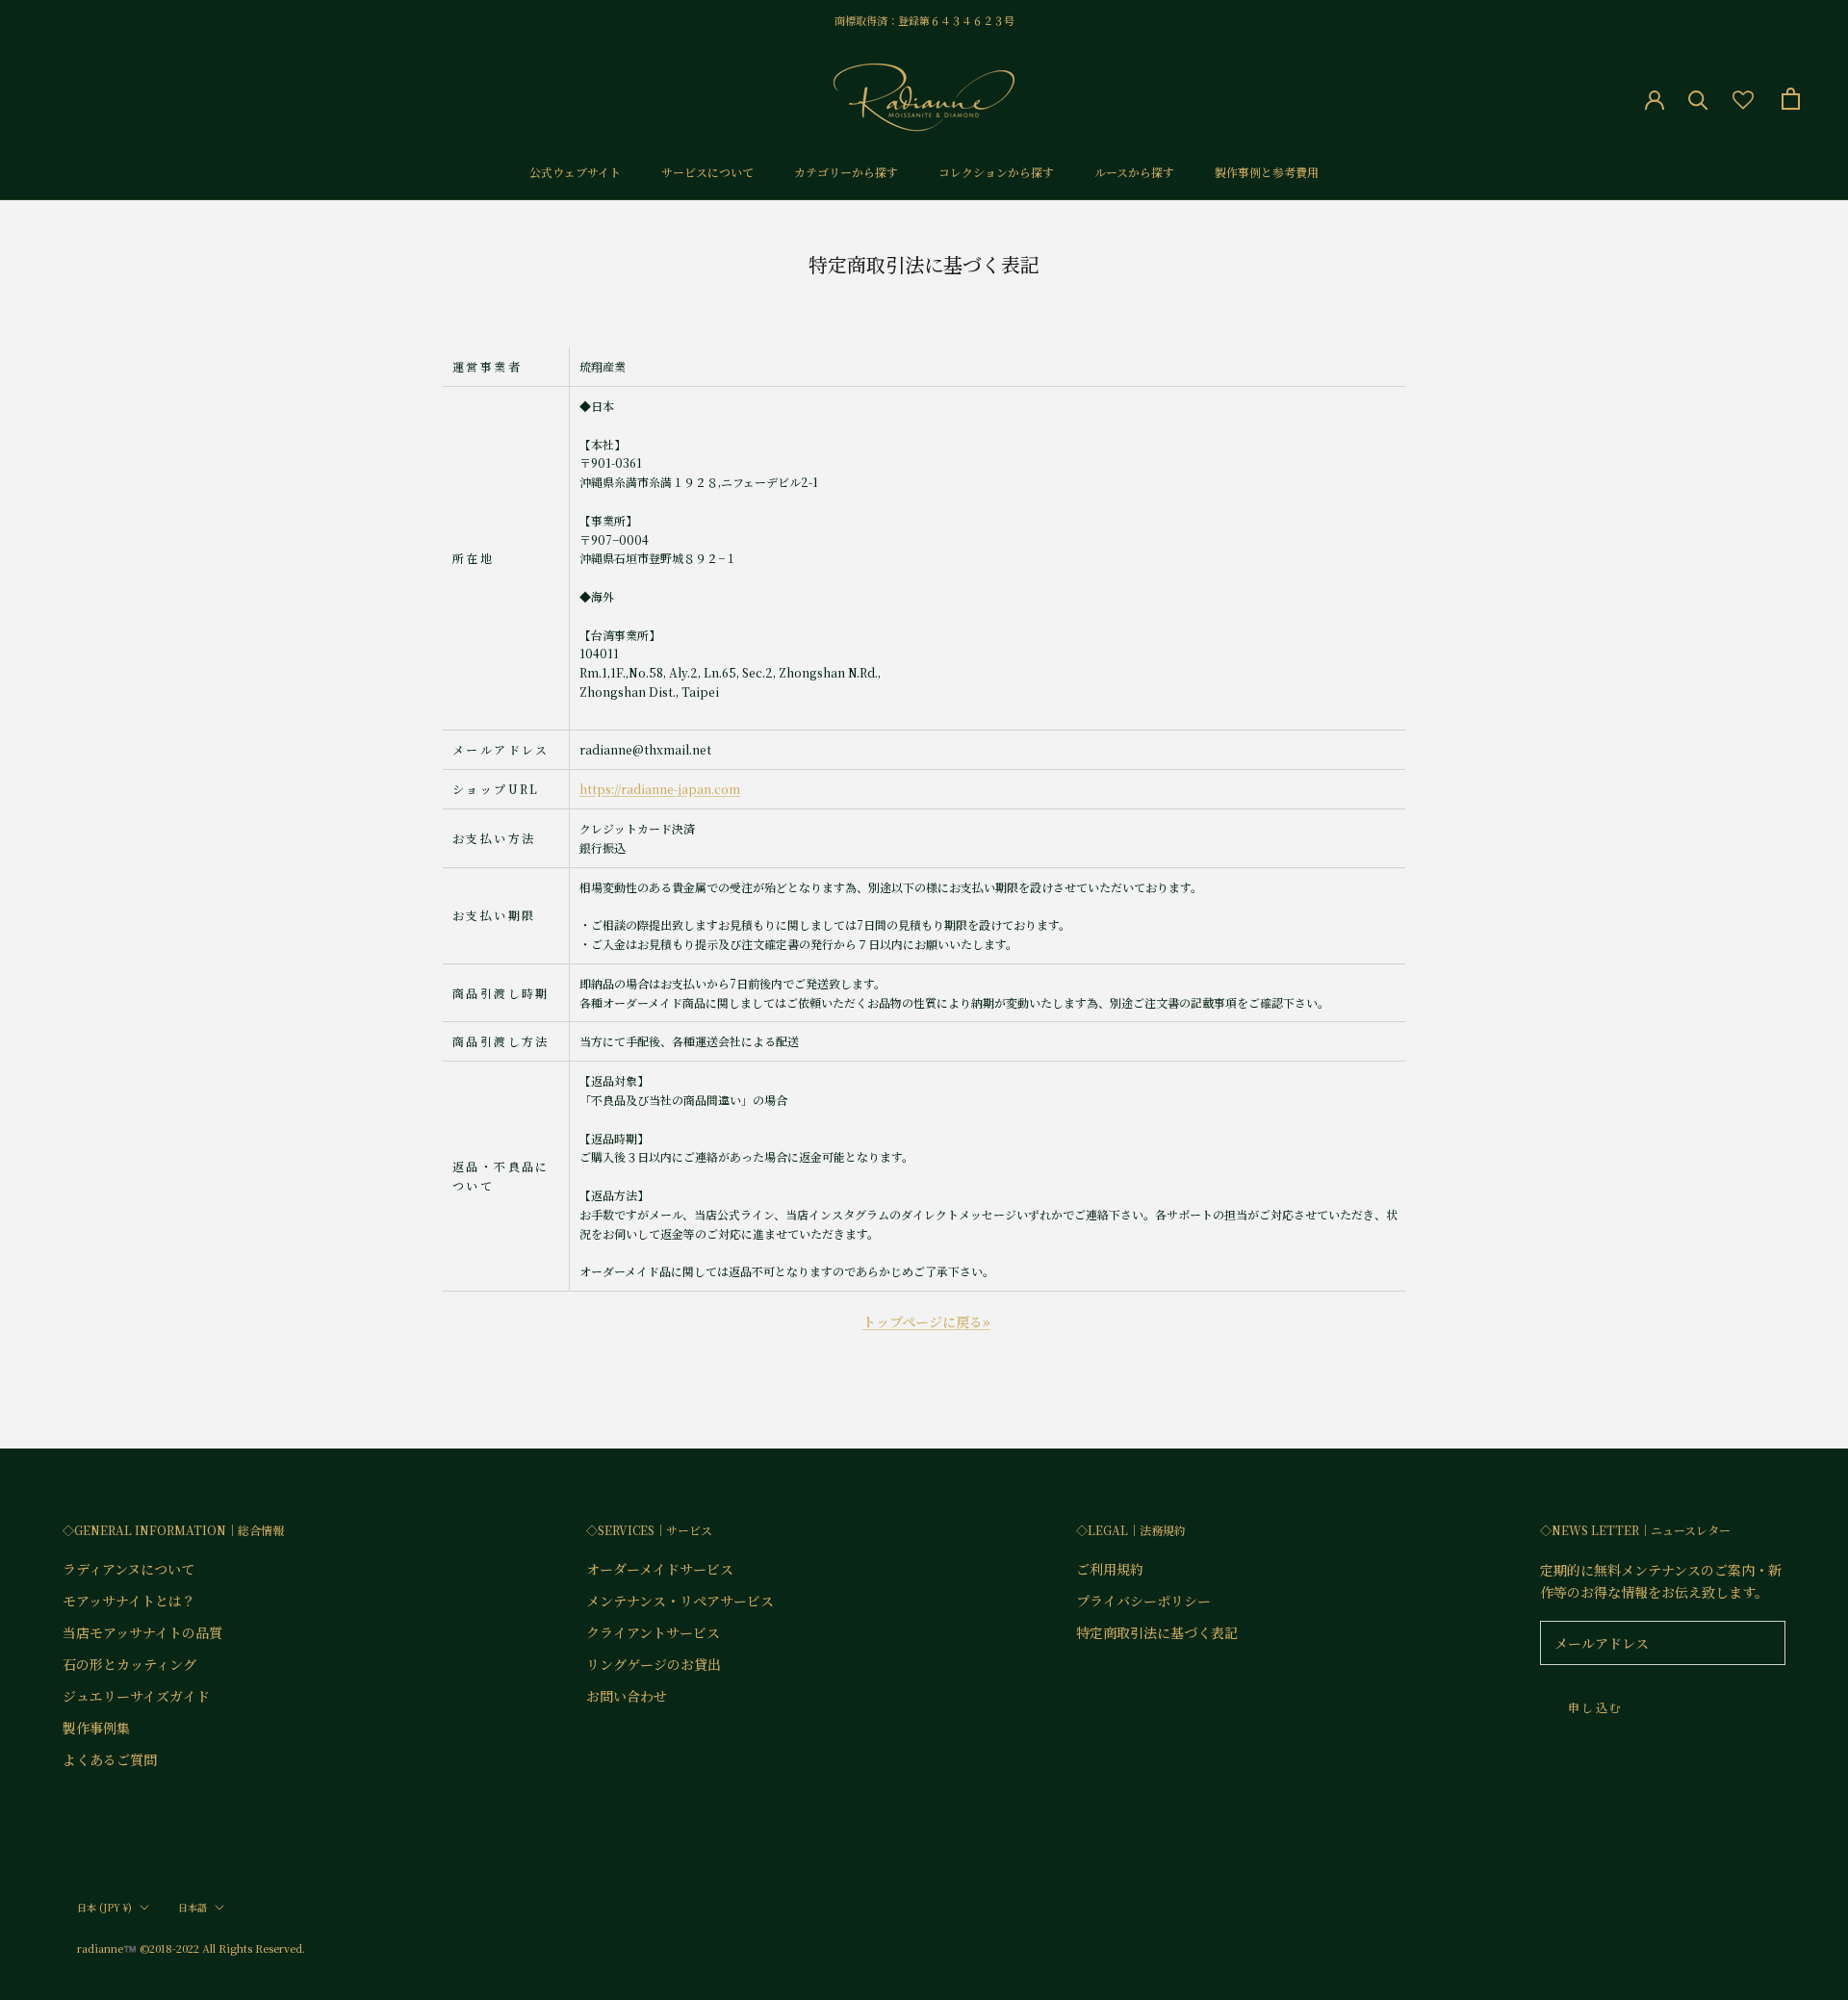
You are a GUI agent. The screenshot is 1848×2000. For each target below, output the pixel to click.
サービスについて (707, 172)
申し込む (1596, 1707)
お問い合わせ (627, 1696)
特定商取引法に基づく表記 (1157, 1632)
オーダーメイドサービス (660, 1569)
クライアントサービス (653, 1632)
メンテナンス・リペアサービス (680, 1601)
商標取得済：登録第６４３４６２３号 (924, 20)
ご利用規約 (1110, 1569)
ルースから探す (1134, 172)
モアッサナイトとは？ (129, 1601)
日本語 (192, 1907)
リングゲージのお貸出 (654, 1664)
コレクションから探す (996, 172)
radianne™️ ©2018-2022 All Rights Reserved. (191, 1948)
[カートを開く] (1791, 99)
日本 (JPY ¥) (104, 1907)
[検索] (1698, 99)
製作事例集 (96, 1728)
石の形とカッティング (129, 1664)
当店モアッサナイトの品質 (142, 1632)
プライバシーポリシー (1143, 1601)
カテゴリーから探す (846, 172)
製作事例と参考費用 (1267, 172)
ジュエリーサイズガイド (136, 1696)
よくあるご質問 (110, 1759)
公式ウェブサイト (575, 172)
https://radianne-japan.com (660, 789)
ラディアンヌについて (128, 1569)
